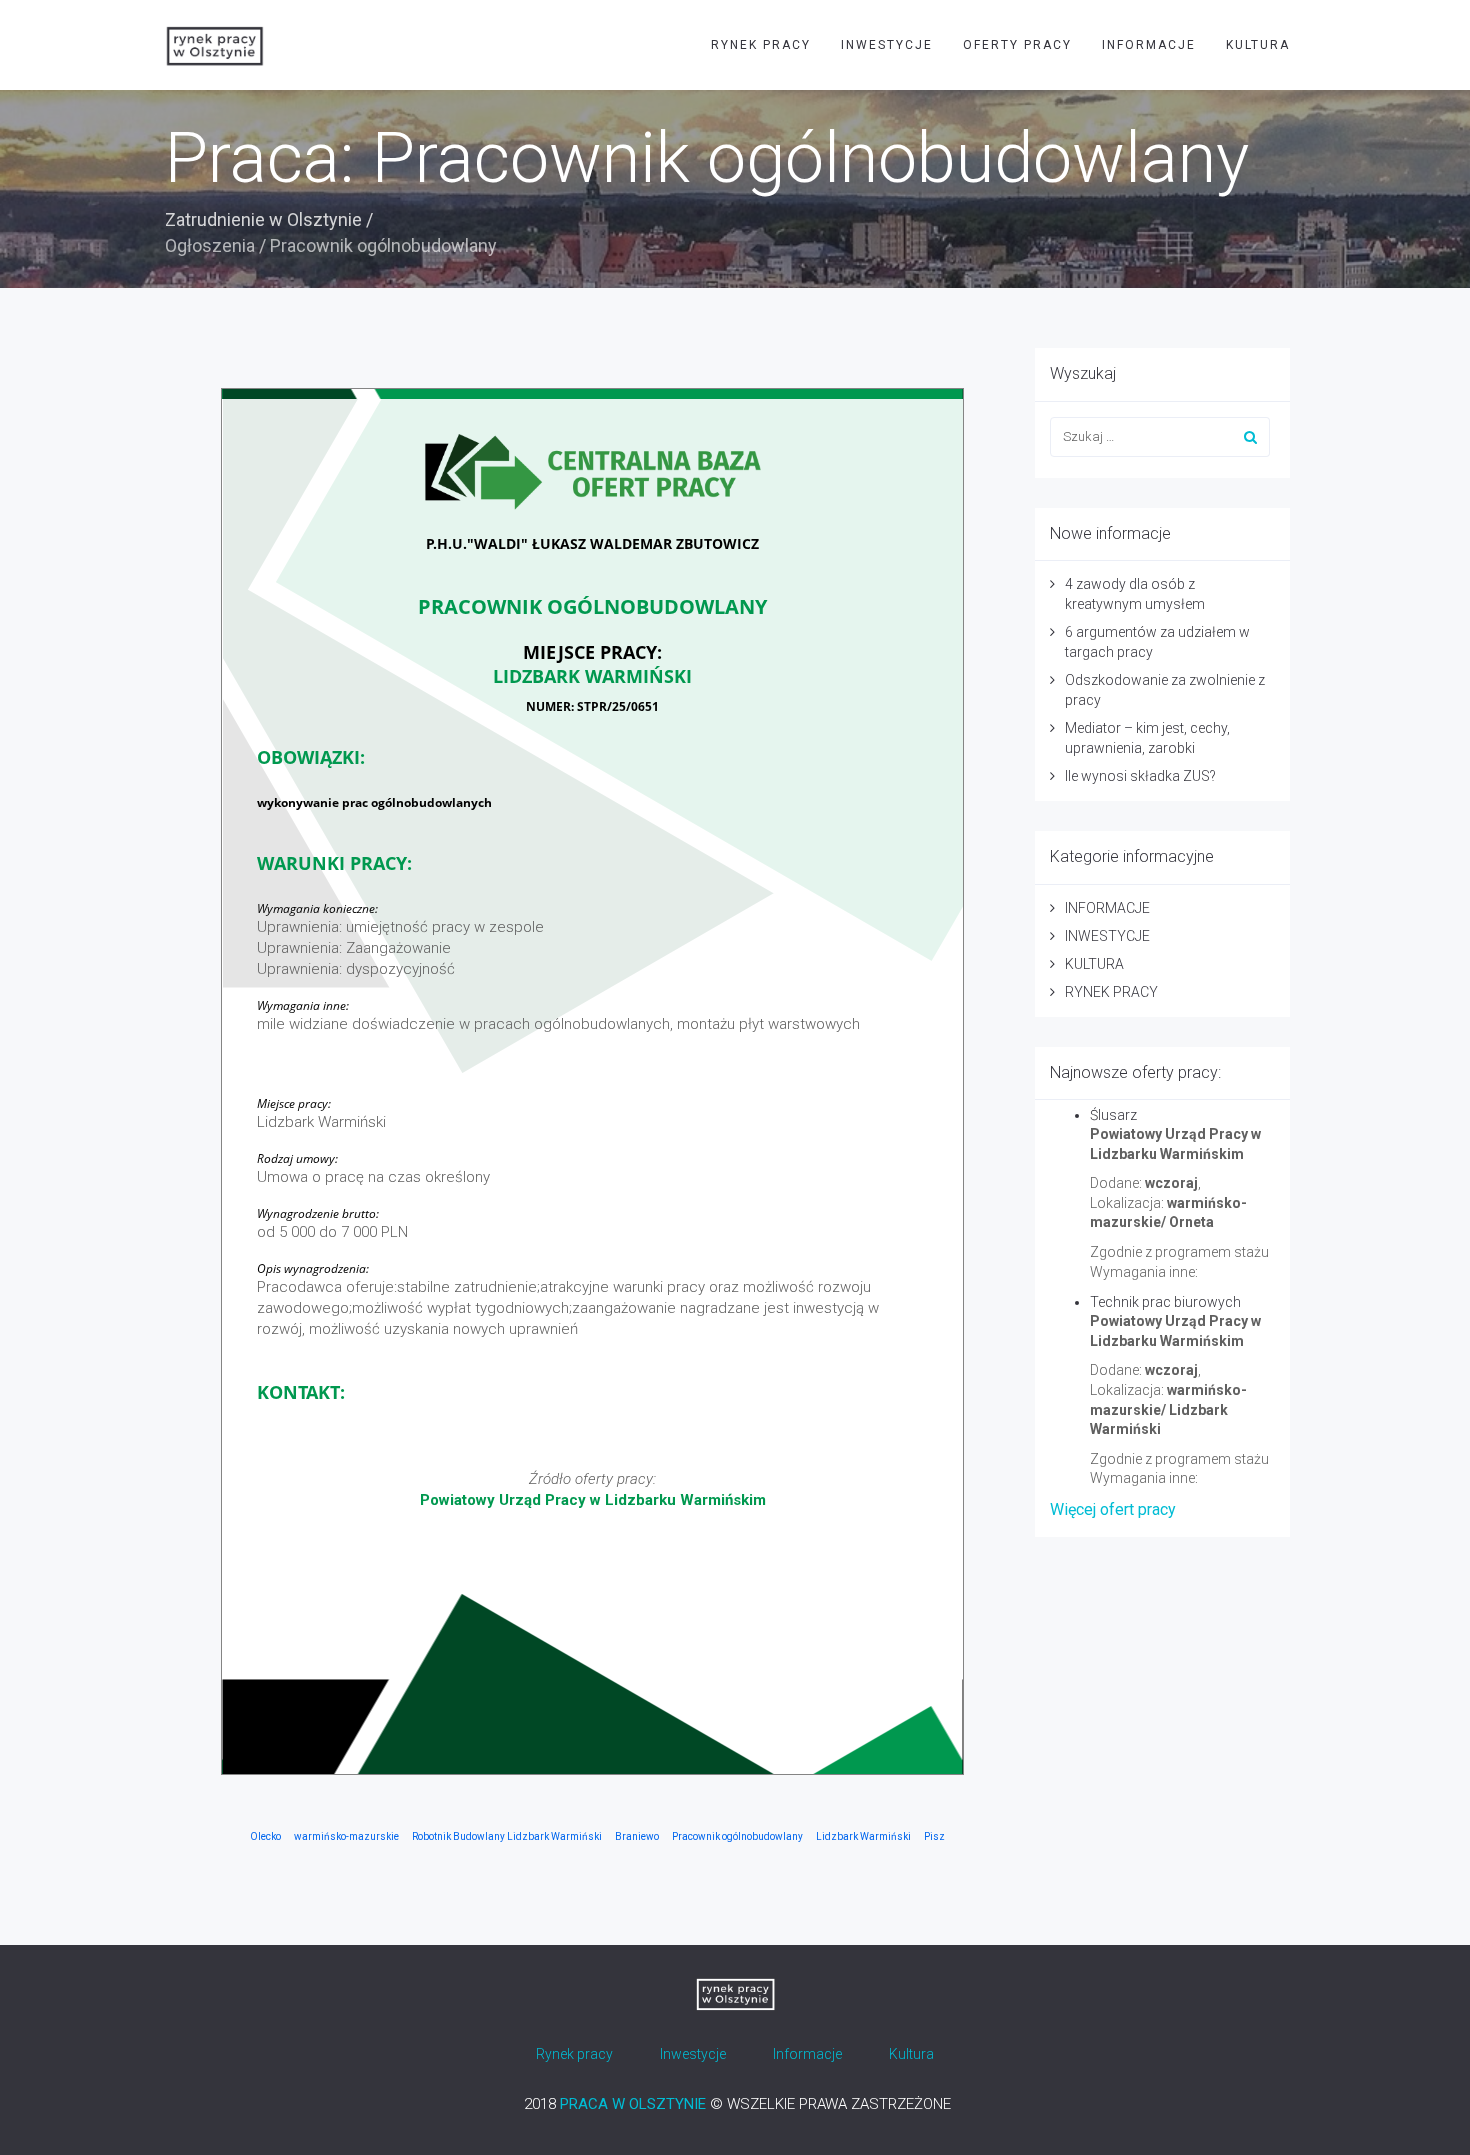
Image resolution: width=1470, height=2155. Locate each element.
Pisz (934, 1836)
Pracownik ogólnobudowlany (737, 1836)
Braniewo (637, 1836)
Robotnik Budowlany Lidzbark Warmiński (507, 1836)
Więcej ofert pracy (1113, 1509)
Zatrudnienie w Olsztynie (263, 219)
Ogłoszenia (210, 245)
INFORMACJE (1149, 45)
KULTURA (1258, 45)
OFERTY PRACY (1017, 45)
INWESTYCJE (887, 45)
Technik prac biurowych (1165, 1302)
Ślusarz (1113, 1115)
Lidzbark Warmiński (863, 1836)
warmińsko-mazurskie (346, 1836)
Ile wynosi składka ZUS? (1140, 776)
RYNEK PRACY (761, 45)
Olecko (265, 1836)
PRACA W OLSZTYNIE (633, 2104)
